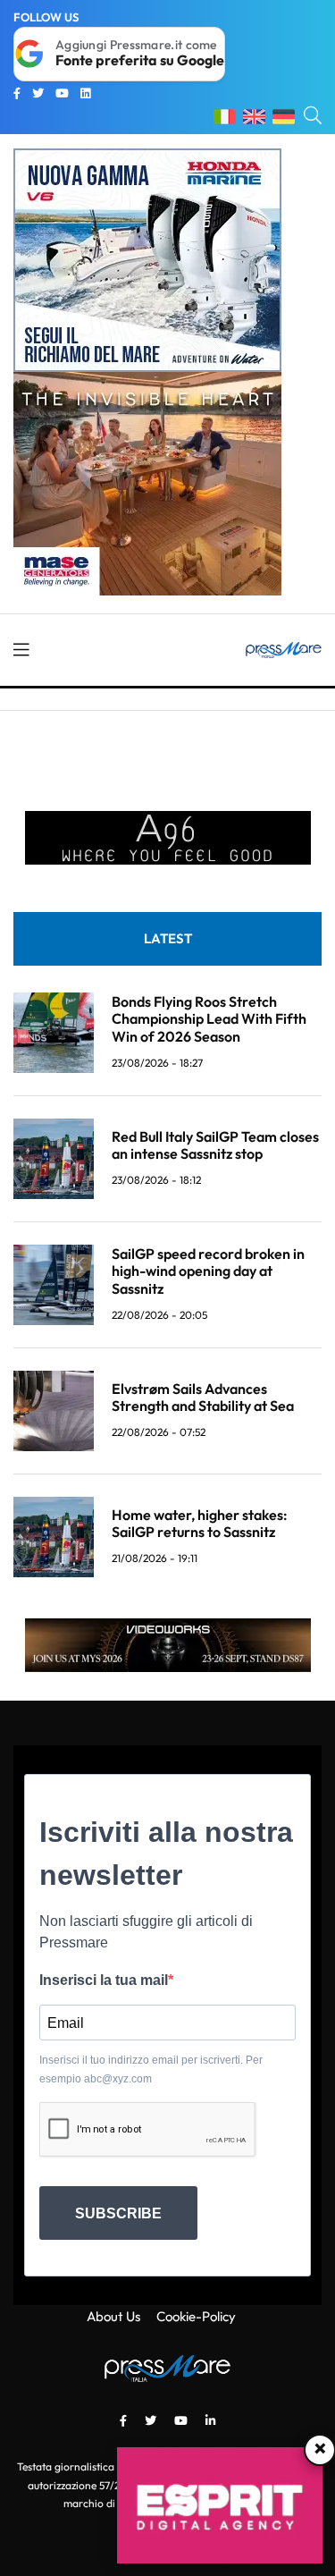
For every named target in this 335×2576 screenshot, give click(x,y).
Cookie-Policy (196, 2316)
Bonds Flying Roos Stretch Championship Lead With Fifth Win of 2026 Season (209, 1018)
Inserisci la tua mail (104, 1980)
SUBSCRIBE (118, 2213)
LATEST (168, 938)
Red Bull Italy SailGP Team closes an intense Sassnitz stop (215, 1145)
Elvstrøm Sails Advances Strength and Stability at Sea (203, 1397)
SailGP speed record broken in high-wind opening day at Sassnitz (208, 1271)
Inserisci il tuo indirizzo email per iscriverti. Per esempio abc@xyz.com (151, 2069)
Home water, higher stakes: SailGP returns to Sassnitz (200, 1523)
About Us (113, 2316)
